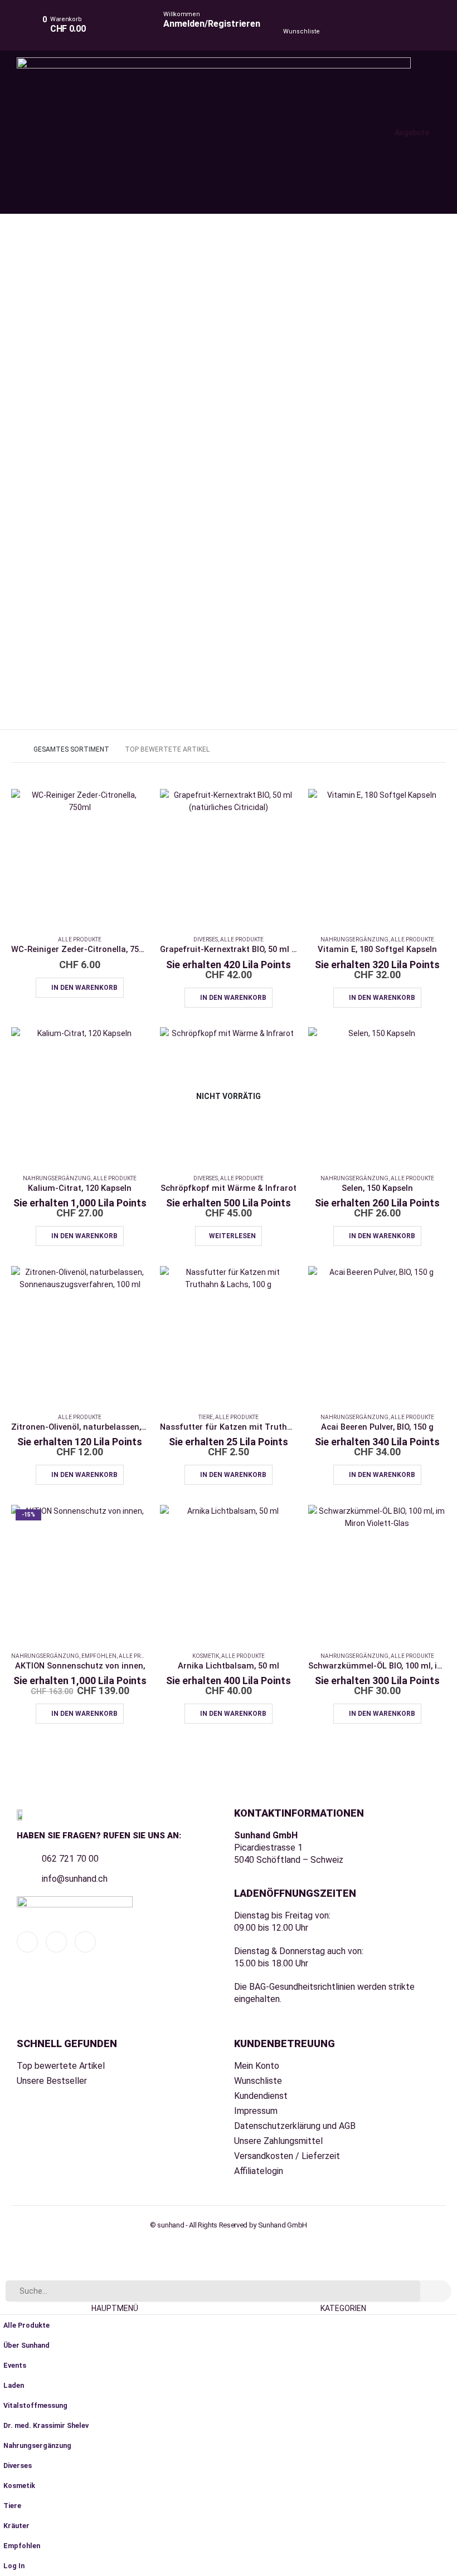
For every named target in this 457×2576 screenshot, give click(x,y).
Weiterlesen (232, 1236)
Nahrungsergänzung (354, 939)
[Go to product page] (80, 858)
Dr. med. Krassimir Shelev (46, 2425)
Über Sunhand (26, 2345)
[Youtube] (56, 1942)
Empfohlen (99, 1656)
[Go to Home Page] (14, 749)
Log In (14, 2566)
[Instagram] (85, 1942)
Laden (14, 2385)
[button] (7, 2273)
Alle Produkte (80, 939)
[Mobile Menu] (242, 133)
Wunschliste (302, 31)
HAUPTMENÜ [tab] (115, 2308)
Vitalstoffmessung (35, 2405)
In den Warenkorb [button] (84, 988)
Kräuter (16, 2526)
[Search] (436, 2291)
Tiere (206, 1417)
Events (15, 2365)
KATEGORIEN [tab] (343, 2308)
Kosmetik (206, 1656)
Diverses (206, 939)
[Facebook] (27, 1942)
